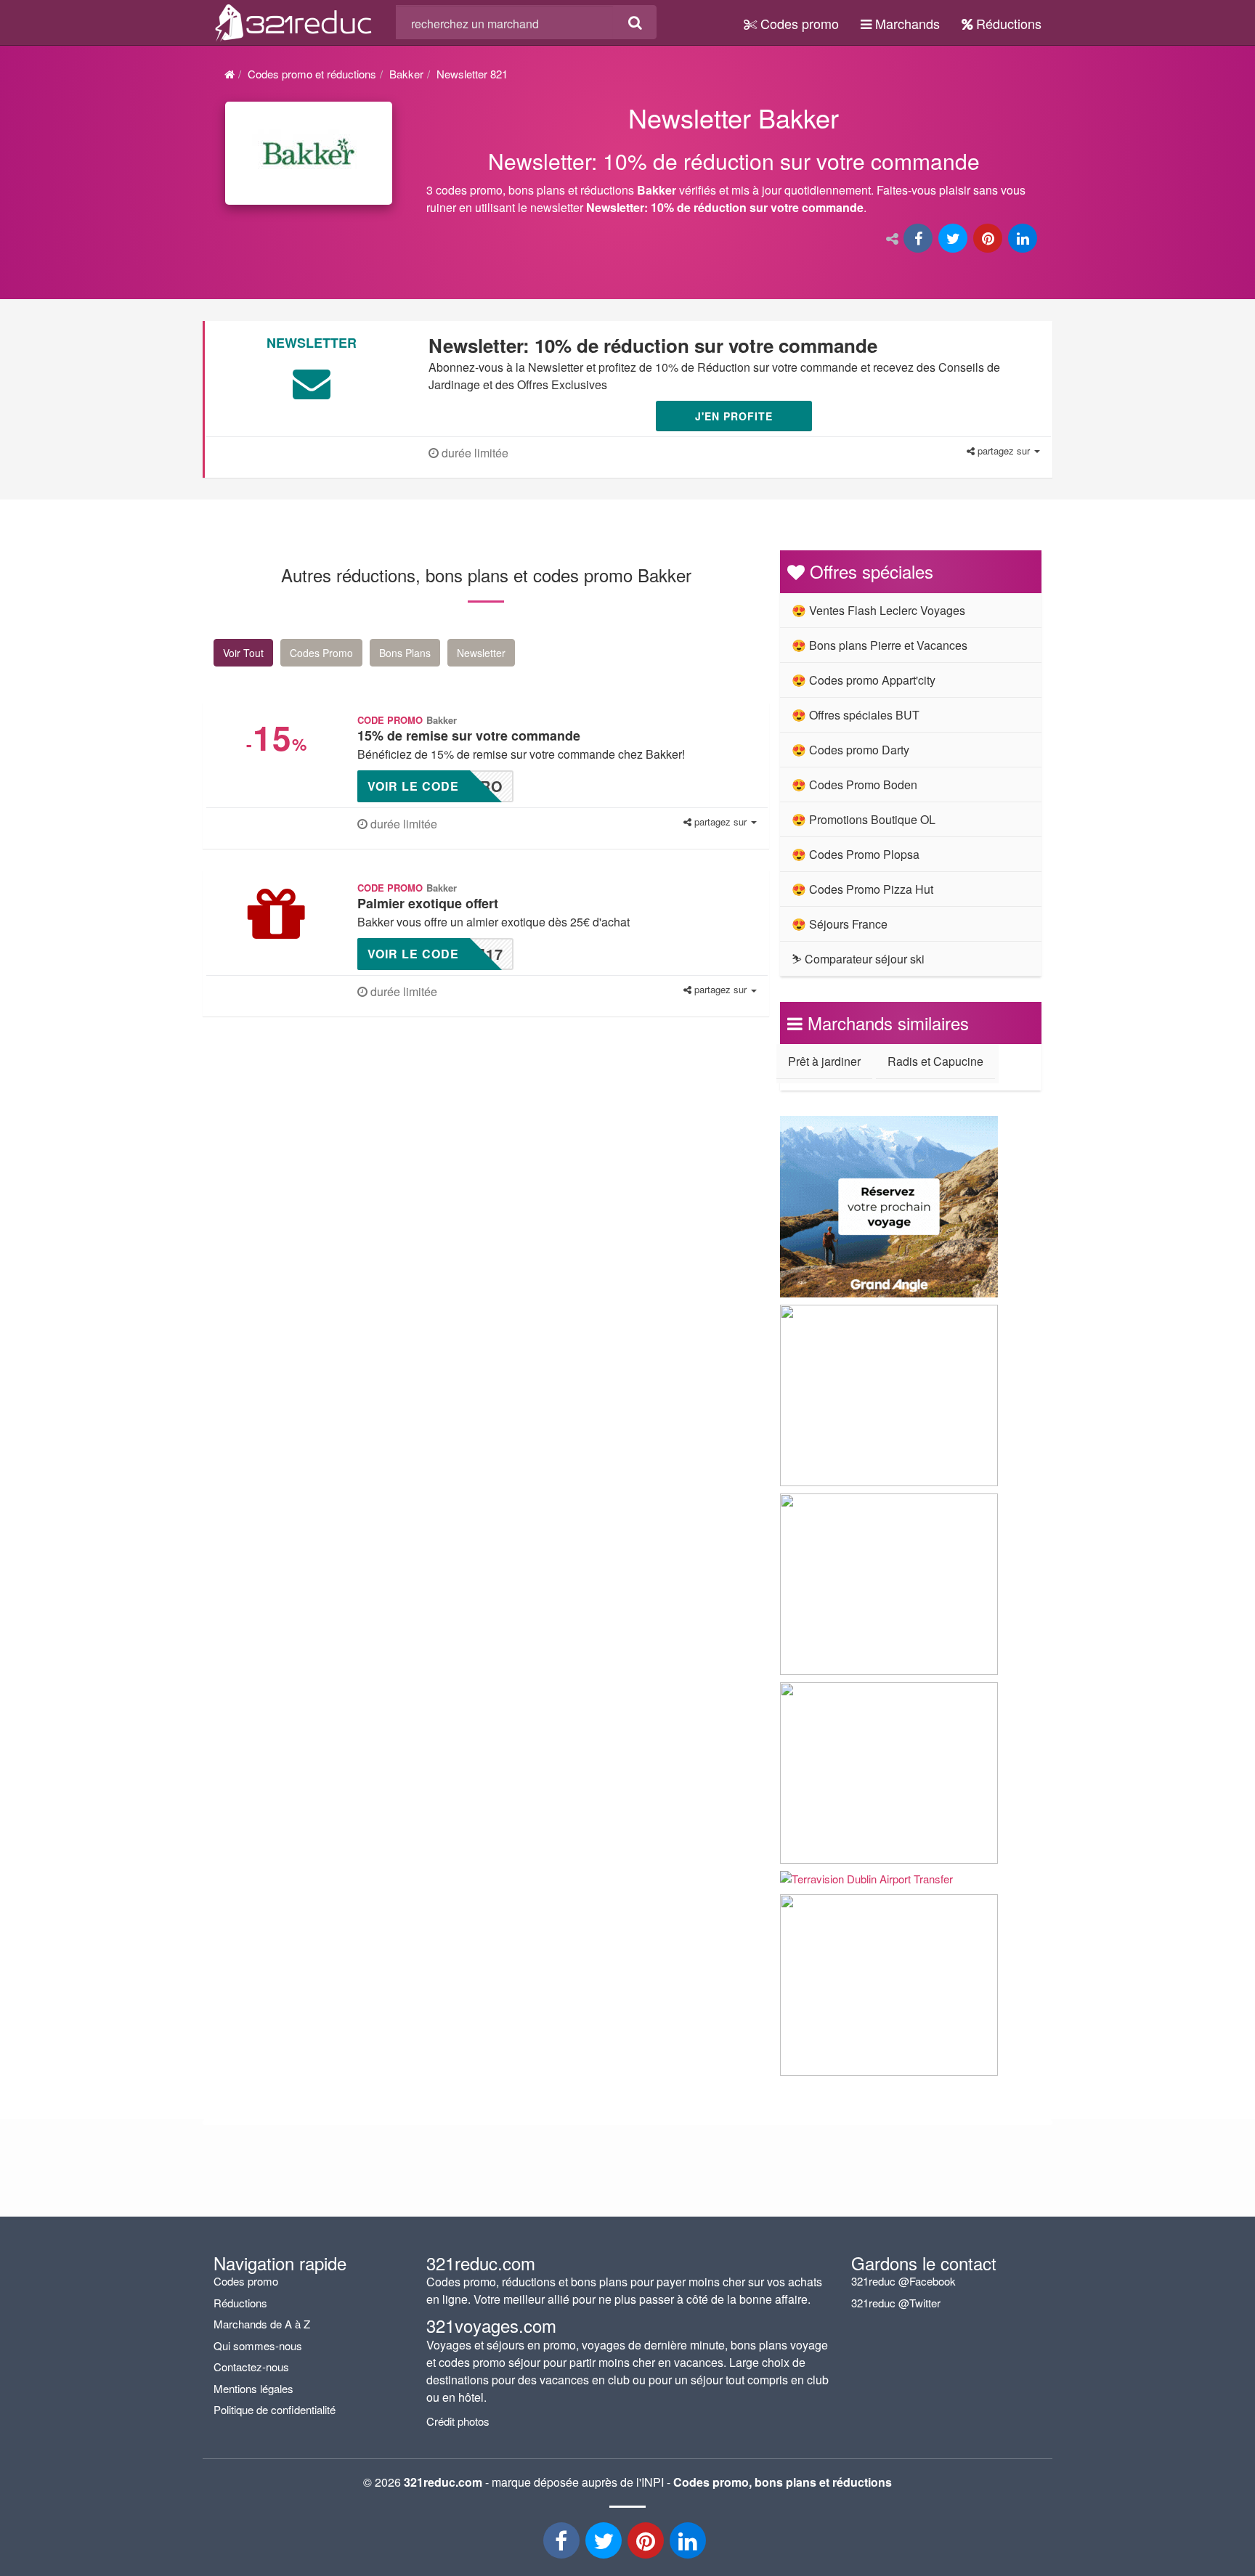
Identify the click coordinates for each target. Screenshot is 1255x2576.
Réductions (1007, 23)
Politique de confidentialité (275, 2409)
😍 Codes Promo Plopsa (856, 854)
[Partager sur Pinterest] (989, 239)
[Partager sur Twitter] (954, 239)
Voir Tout (243, 653)
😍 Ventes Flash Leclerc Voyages (878, 610)
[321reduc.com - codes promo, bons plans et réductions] (294, 20)
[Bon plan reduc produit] (734, 162)
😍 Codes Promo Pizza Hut (862, 889)
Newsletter (481, 653)
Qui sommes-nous (258, 2345)
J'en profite (734, 416)
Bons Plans (405, 653)
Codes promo (798, 23)
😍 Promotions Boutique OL (864, 819)
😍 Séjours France (840, 924)
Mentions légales (253, 2388)
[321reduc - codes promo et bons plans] (647, 2544)
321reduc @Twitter (896, 2303)
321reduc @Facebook (903, 2281)
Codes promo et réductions (312, 74)
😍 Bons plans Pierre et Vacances (880, 645)
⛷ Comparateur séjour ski (858, 959)
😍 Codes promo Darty (850, 750)
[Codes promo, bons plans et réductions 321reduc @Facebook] (563, 2544)
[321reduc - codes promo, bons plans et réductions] (689, 2544)
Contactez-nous (251, 2367)
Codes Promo (321, 653)
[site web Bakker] (309, 153)
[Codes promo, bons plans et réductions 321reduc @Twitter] (605, 2544)
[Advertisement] (352, 1158)
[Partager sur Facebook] (919, 239)
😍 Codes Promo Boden (854, 784)
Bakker (406, 74)
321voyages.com (491, 2325)
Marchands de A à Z (262, 2324)
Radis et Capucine (935, 1061)
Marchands (906, 23)
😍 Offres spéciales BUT (856, 715)
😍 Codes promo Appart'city (864, 680)
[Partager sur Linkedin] (1024, 239)
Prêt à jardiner (824, 1061)
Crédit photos (458, 2421)
